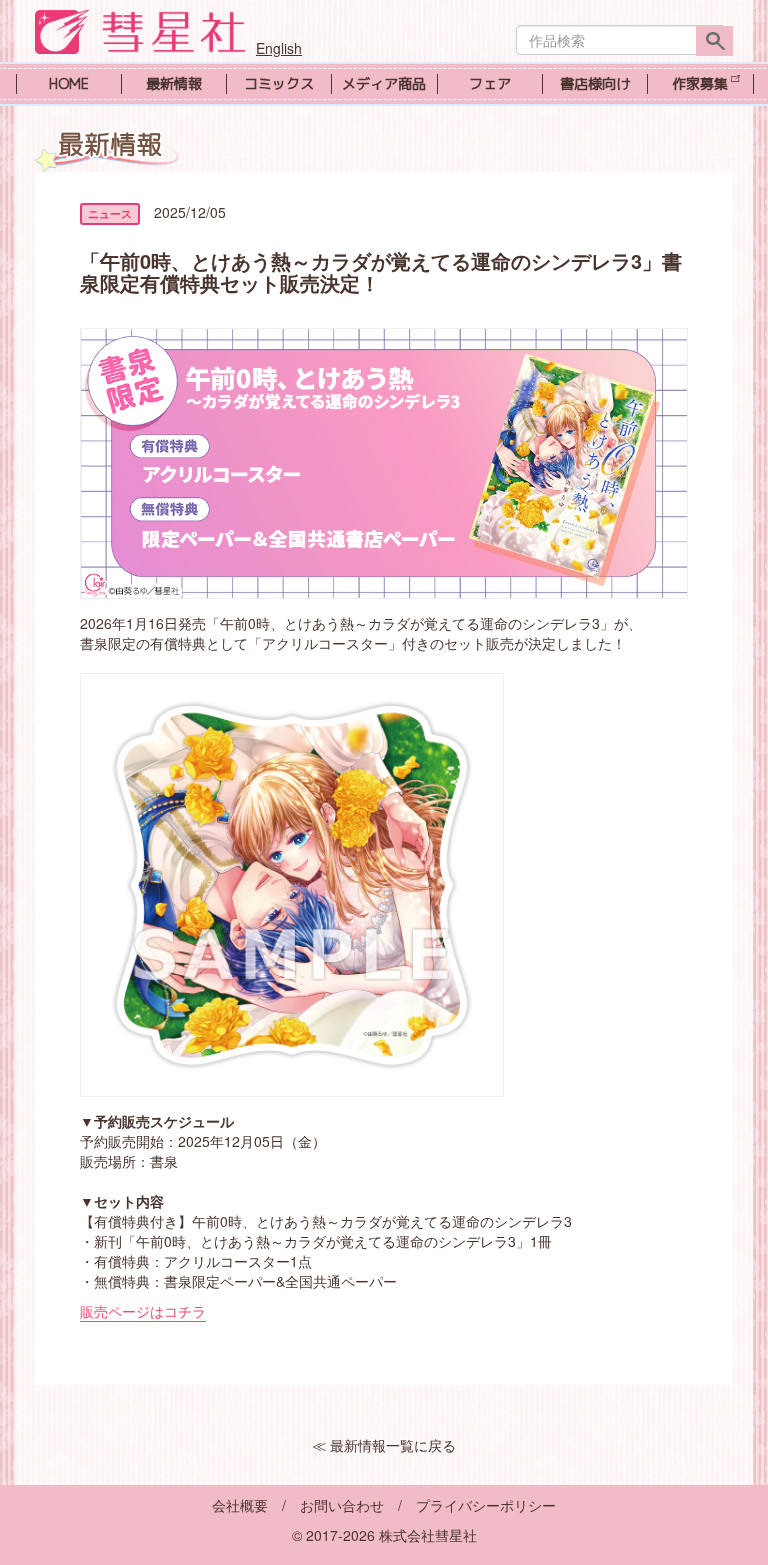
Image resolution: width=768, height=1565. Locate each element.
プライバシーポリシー (486, 1505)
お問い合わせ (342, 1505)
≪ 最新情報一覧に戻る (384, 1445)
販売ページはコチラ (143, 1311)
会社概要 (240, 1505)
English (279, 48)
